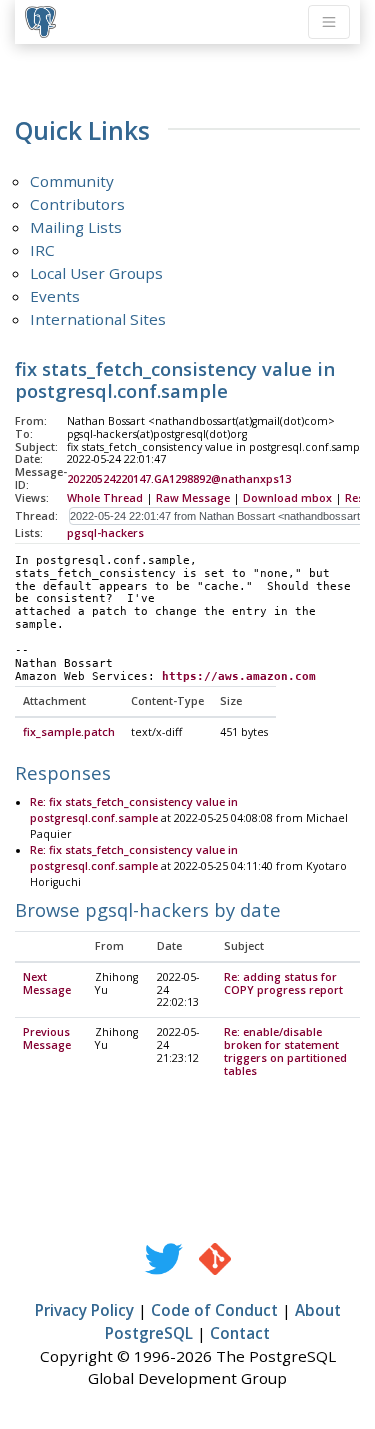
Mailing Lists (76, 227)
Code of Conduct (214, 1310)
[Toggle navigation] (329, 22)
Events (55, 296)
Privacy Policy (84, 1310)
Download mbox (287, 498)
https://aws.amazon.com (239, 676)
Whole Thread (105, 498)
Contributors (77, 204)
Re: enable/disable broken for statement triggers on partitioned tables (285, 1051)
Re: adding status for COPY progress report (283, 983)
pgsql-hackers (105, 533)
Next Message (47, 983)
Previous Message (47, 1038)
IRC (42, 250)
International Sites (98, 319)
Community (72, 181)
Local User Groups (96, 273)
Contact (240, 1333)
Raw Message (193, 498)
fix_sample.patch (69, 732)
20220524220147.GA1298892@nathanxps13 (179, 479)
